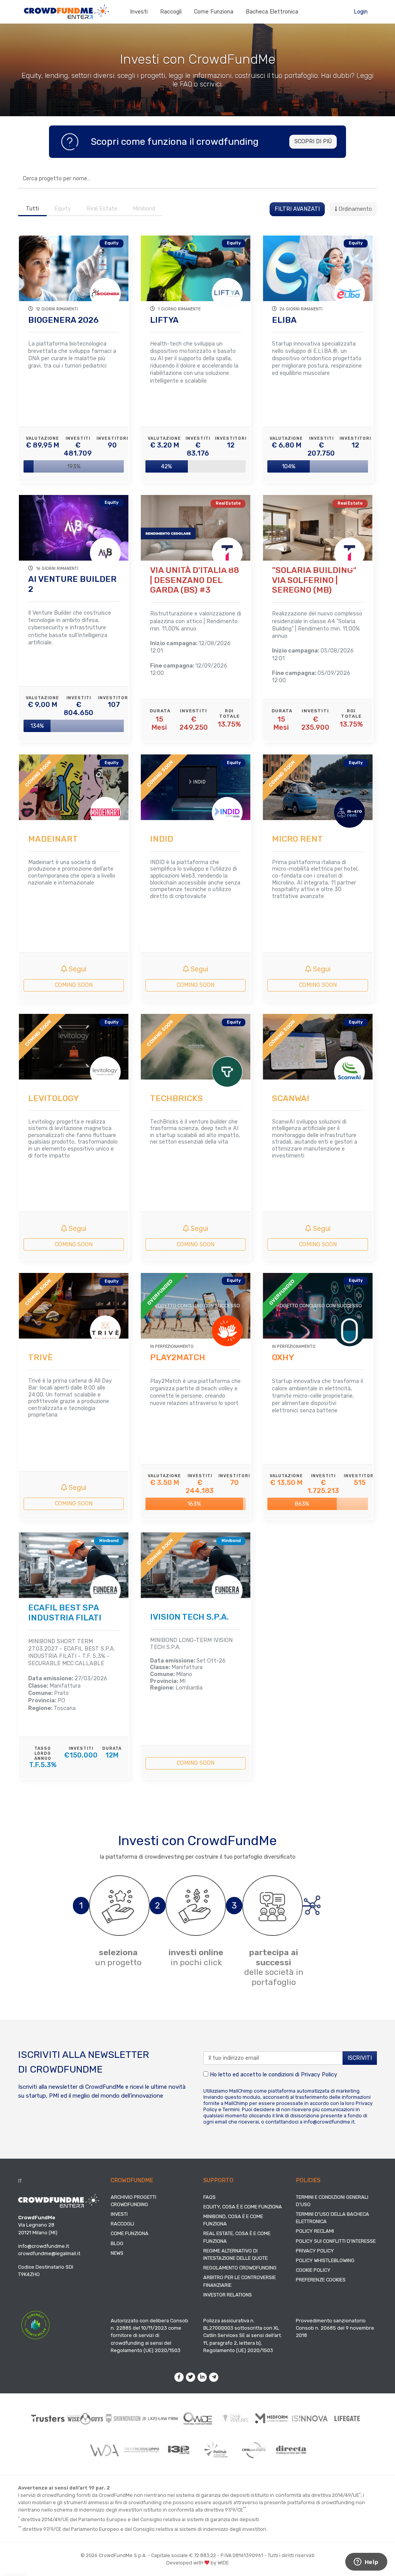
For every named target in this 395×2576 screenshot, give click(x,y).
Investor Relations (228, 2295)
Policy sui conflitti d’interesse (336, 2241)
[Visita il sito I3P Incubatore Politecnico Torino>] (179, 2450)
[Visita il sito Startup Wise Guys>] (85, 2418)
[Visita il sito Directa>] (291, 2450)
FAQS (209, 2197)
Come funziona (214, 12)
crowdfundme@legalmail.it (49, 2253)
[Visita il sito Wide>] (198, 2418)
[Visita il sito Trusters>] (48, 2418)
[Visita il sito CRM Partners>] (254, 2450)
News (117, 2253)
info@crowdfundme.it (329, 2122)
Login (361, 12)
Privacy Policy (319, 2075)
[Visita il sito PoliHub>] (216, 2450)
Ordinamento (354, 209)
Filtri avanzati (297, 209)
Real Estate (102, 209)
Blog (117, 2243)
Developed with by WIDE (197, 2563)
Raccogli (171, 12)
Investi (139, 12)
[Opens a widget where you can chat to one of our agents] (366, 2562)
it (20, 2181)
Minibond (144, 209)
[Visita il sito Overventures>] (235, 2418)
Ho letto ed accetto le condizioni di (273, 2075)
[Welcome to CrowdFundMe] (66, 11)
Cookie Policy (313, 2270)
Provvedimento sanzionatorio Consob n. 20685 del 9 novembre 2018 (335, 2328)
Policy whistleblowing (325, 2260)
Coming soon (74, 985)
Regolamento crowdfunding (240, 2268)
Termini (231, 2109)
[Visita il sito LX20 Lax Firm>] (160, 2418)
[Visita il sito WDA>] (104, 2450)
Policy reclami (315, 2231)
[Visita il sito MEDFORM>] (273, 2418)
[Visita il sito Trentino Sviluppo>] (141, 2450)
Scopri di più (313, 142)
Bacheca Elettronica (272, 12)
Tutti (32, 209)
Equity (63, 209)
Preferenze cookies (321, 2280)
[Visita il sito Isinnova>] (310, 2418)
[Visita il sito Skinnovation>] (123, 2418)
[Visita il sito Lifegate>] (347, 2418)
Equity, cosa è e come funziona (243, 2207)
